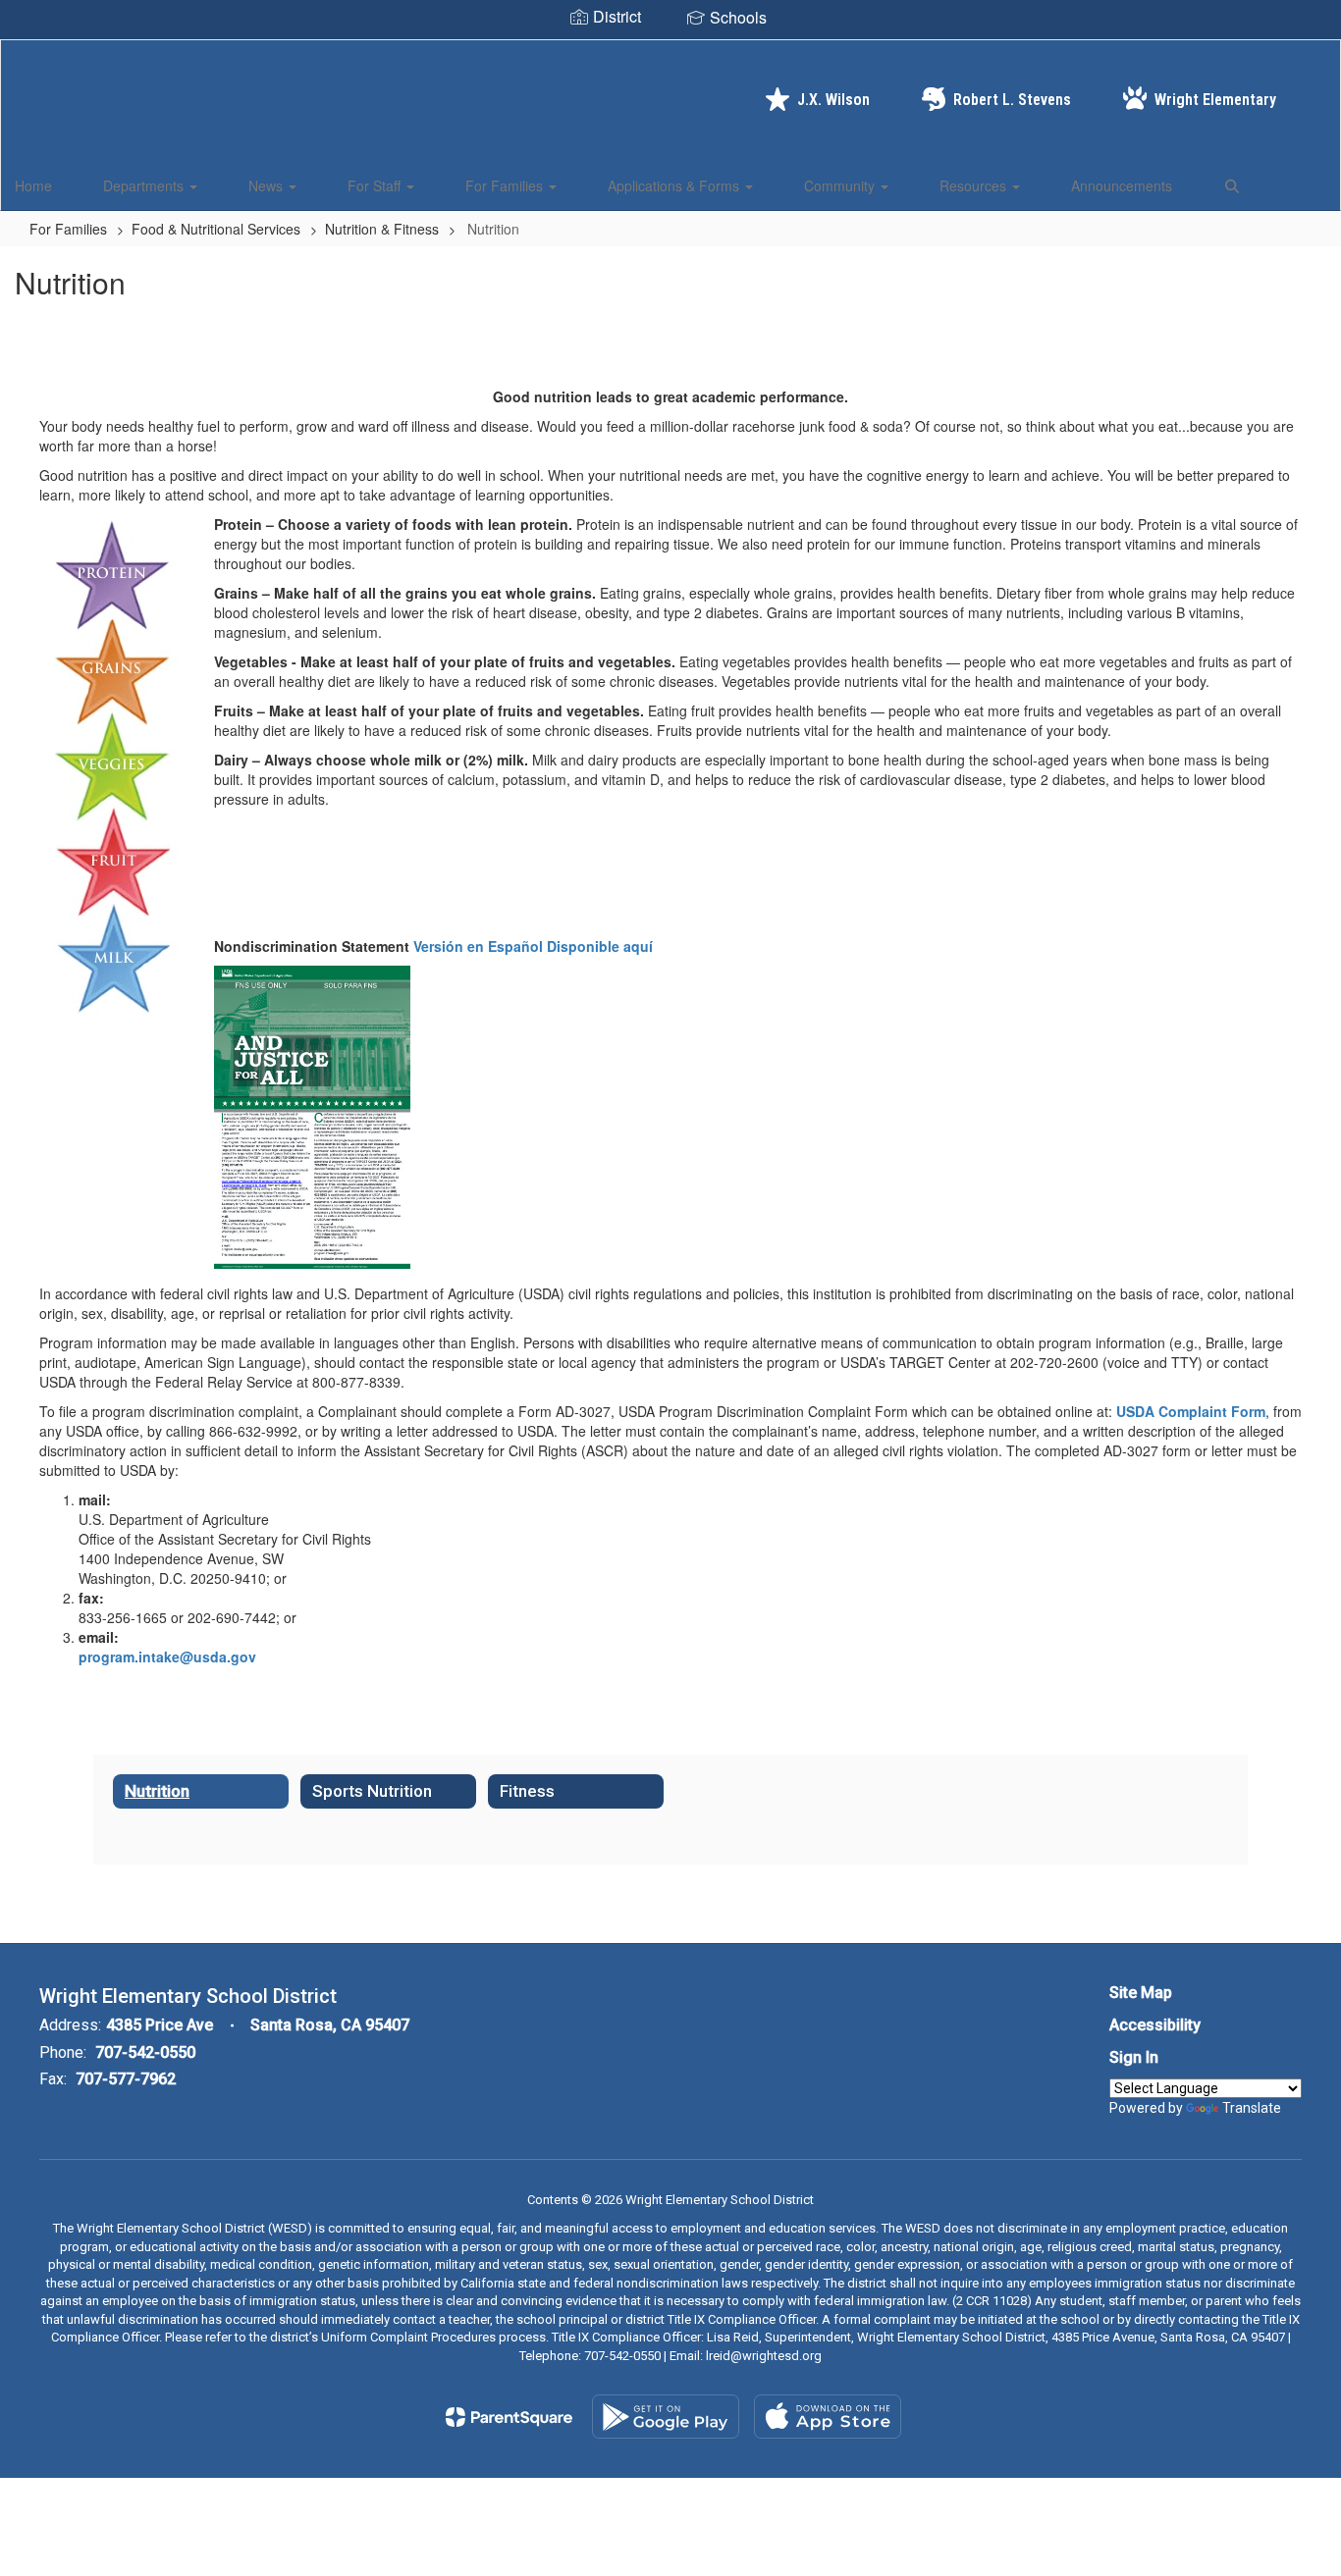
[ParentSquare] (509, 2417)
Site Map (1141, 1993)
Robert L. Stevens (1012, 100)
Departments (145, 185)
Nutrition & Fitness (382, 229)
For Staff (376, 185)
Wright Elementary (1215, 100)
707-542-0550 (145, 2052)
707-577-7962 (126, 2079)
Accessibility (1155, 2025)
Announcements (1122, 185)
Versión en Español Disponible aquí (533, 946)
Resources (975, 185)
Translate (1252, 2108)
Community (841, 185)
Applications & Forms (675, 185)
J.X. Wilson (833, 100)
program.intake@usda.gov (167, 1656)
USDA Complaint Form (1191, 1411)
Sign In (1134, 2057)
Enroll (1292, 184)
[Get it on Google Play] (666, 2417)
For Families (506, 185)
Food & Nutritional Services (216, 229)
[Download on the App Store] (828, 2417)
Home (33, 185)
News (268, 185)
